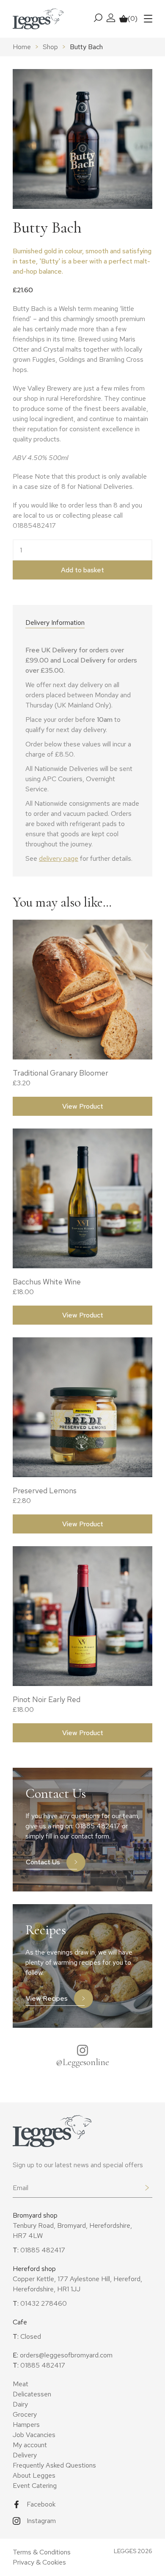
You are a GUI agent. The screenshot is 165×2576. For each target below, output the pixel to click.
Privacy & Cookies (39, 2562)
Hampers (26, 2425)
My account (30, 2445)
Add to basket (82, 570)
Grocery (25, 2414)
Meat (21, 2384)
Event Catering (35, 2486)
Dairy (20, 2404)
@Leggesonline (82, 2062)
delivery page (59, 858)
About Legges (34, 2475)
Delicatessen (32, 2394)
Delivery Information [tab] (55, 623)
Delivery (25, 2455)
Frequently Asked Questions (54, 2465)
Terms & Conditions (42, 2552)
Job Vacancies (34, 2435)
